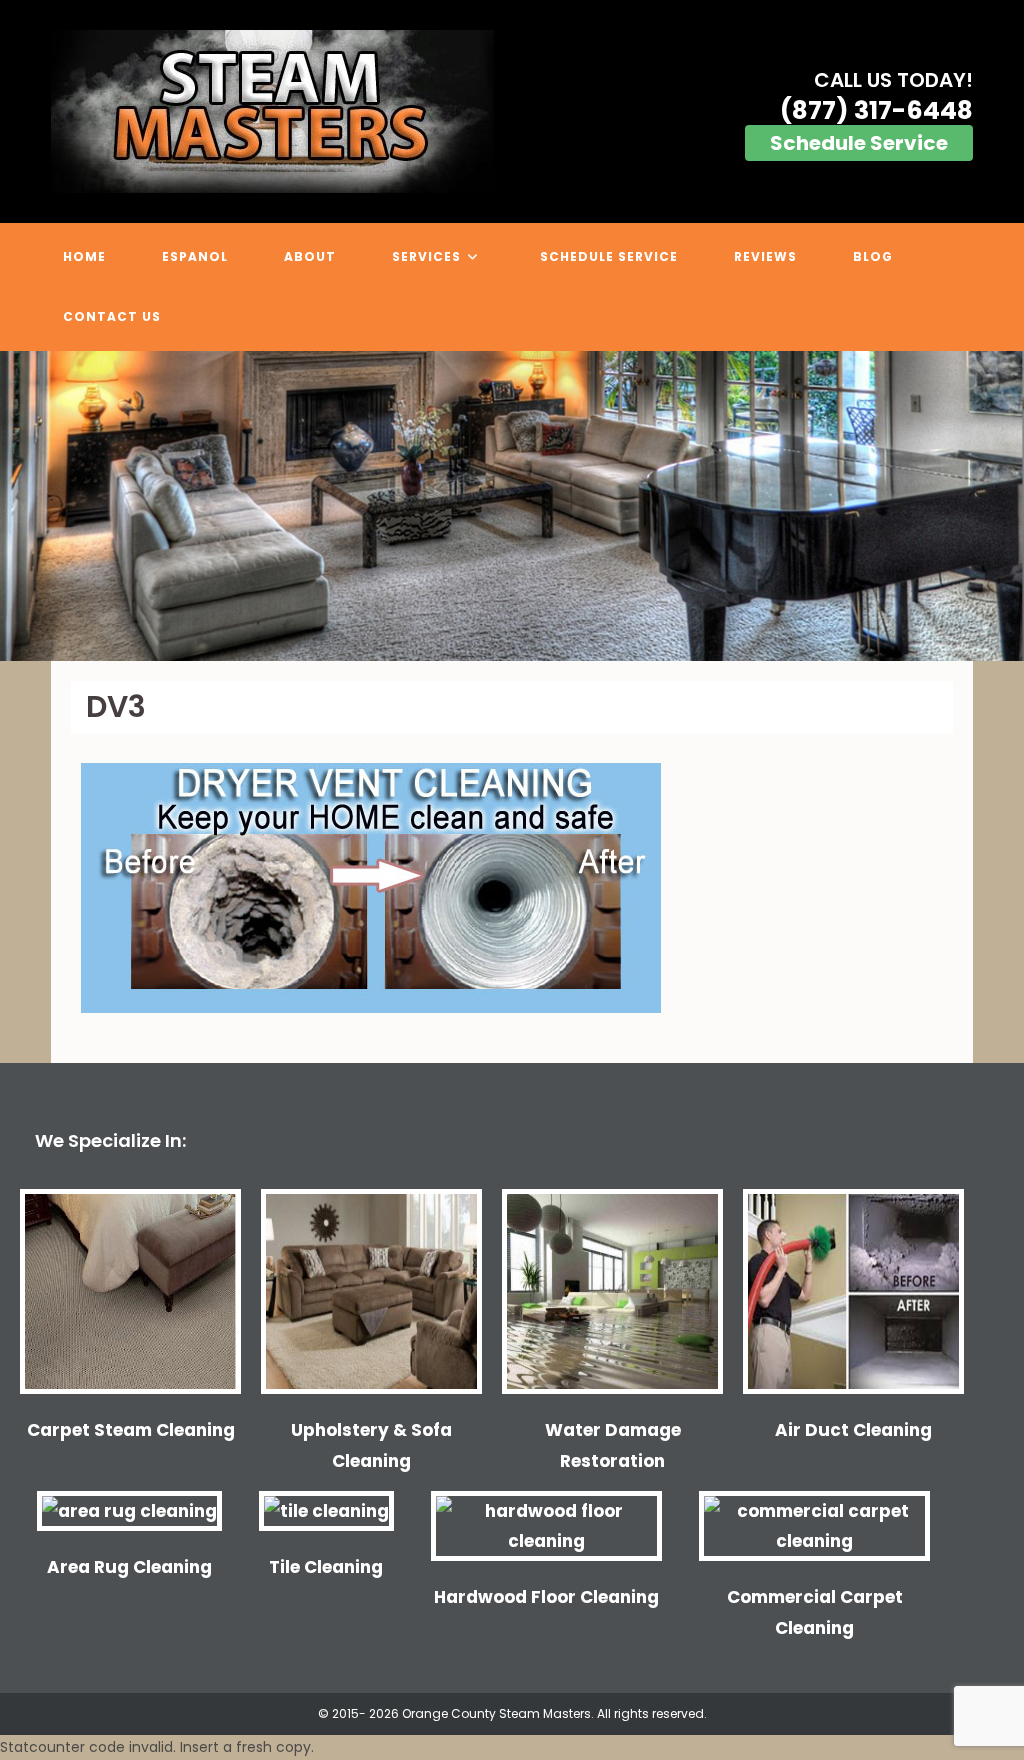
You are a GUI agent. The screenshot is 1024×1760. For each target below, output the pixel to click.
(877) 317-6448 (876, 110)
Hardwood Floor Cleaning (546, 1597)
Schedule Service (859, 143)
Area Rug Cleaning (129, 1567)
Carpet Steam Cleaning (131, 1430)
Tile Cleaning (326, 1567)
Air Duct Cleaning (853, 1430)
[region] (512, 506)
